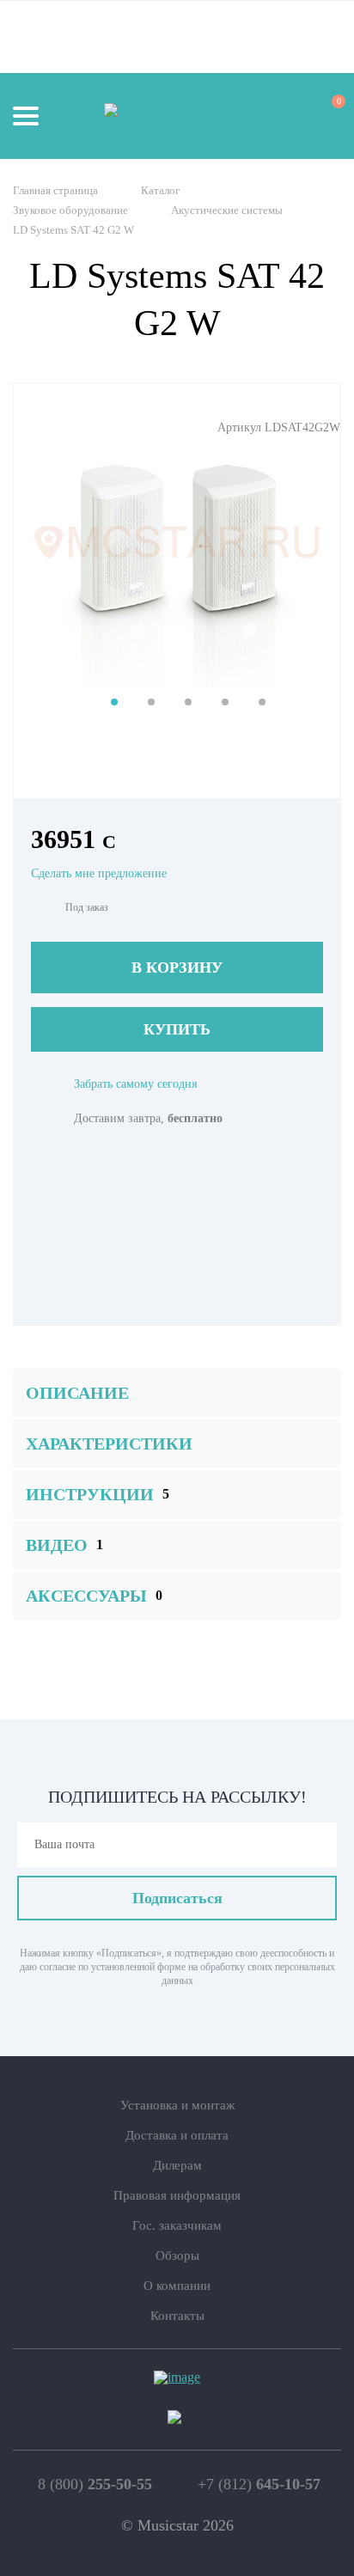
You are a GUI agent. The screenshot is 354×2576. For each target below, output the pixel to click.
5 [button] (262, 702)
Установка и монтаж (177, 2105)
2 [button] (151, 702)
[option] (177, 542)
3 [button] (188, 702)
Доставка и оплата (177, 2135)
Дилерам (177, 2165)
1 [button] (114, 702)
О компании (177, 2286)
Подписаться (177, 1898)
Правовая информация (177, 2195)
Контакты (177, 2316)
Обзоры (177, 2256)
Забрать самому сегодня (135, 1084)
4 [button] (225, 702)
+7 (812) (259, 2484)
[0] (323, 115)
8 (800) (95, 2484)
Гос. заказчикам (177, 2225)
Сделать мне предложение (99, 873)
